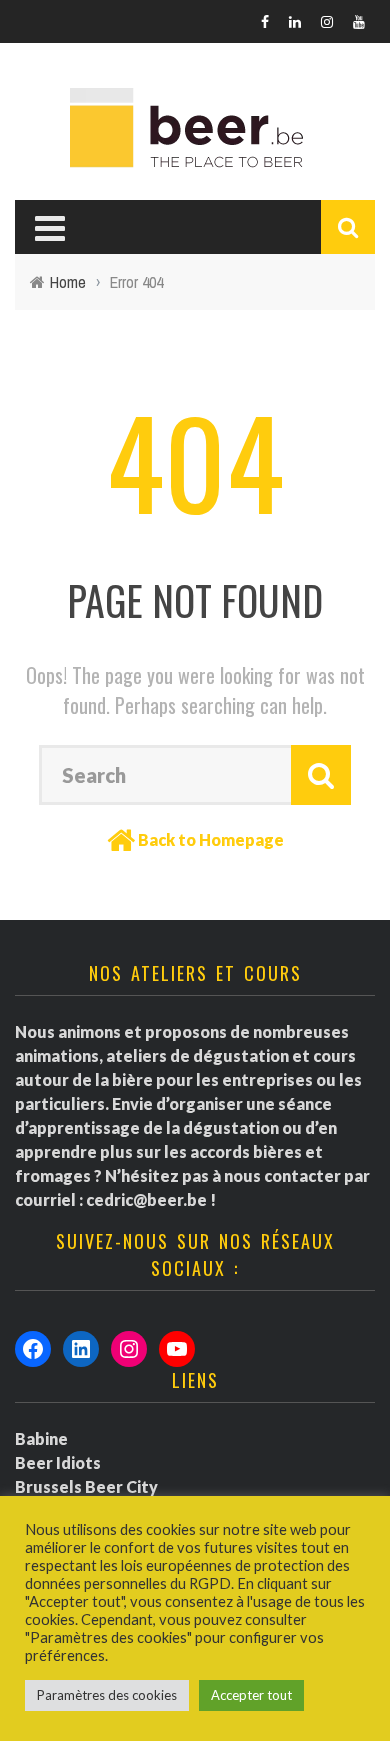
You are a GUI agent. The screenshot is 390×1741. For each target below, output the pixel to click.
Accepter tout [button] (251, 1695)
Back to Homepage (211, 839)
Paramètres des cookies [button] (107, 1695)
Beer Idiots (58, 1462)
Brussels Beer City (86, 1486)
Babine (41, 1438)
